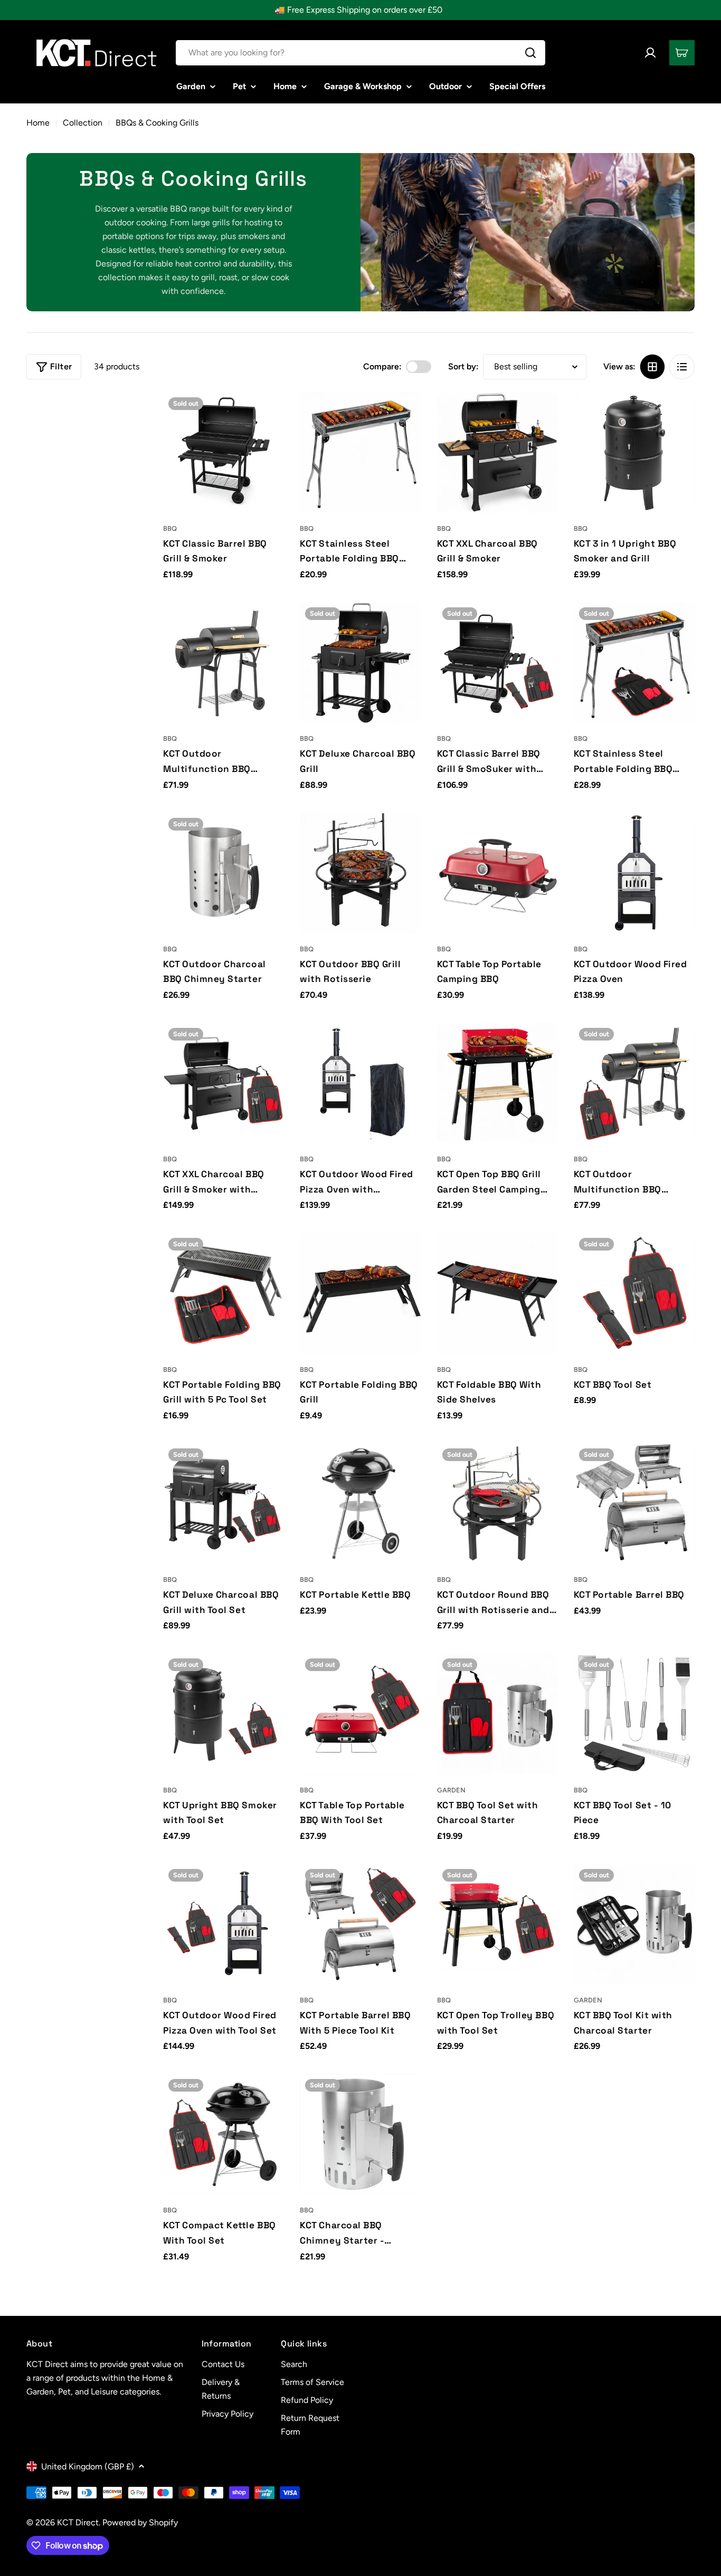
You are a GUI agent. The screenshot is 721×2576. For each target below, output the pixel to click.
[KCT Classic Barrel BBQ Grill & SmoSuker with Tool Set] (497, 662)
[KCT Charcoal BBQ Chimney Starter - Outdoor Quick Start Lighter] (360, 2134)
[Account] (650, 53)
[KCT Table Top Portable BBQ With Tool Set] (360, 1714)
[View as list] (682, 367)
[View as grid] (652, 367)
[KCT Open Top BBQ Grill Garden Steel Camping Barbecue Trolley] (497, 1083)
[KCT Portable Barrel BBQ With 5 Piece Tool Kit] (360, 1924)
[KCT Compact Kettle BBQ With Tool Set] (224, 2134)
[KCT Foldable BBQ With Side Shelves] (497, 1293)
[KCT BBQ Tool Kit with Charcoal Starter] (634, 1924)
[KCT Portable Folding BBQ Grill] (360, 1293)
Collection (83, 123)
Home (38, 123)
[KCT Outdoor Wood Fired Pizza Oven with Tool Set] (224, 1924)
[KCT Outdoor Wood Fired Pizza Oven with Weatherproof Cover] (360, 1083)
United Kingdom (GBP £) (88, 2467)
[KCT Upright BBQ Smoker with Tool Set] (224, 1714)
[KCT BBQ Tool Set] (634, 1293)
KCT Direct (78, 2522)
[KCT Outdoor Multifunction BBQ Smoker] (224, 662)
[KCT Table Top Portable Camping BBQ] (497, 873)
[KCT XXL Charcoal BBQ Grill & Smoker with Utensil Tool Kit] (224, 1083)
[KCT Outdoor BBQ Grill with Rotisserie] (360, 873)
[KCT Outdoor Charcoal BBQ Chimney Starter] (224, 873)
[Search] (530, 53)
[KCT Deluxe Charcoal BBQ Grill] (360, 662)
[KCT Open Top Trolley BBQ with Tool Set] (497, 1924)
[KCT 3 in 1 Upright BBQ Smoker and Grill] (634, 452)
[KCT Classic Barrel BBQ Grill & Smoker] (224, 452)
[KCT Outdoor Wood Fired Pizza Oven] (634, 873)
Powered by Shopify (140, 2522)
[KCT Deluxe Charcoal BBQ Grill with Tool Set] (224, 1504)
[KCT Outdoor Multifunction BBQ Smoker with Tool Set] (634, 1083)
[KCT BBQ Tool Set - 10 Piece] (634, 1714)
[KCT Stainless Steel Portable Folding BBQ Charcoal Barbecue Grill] (360, 452)
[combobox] (360, 53)
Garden (451, 1790)
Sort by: (463, 366)
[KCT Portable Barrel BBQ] (634, 1504)
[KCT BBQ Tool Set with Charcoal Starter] (497, 1714)
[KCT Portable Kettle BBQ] (360, 1504)
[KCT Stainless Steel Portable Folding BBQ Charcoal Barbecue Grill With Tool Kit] (634, 662)
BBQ (170, 528)
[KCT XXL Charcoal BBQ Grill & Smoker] (497, 452)
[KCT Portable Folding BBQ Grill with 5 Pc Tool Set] (224, 1293)
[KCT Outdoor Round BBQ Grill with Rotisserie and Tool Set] (497, 1504)
